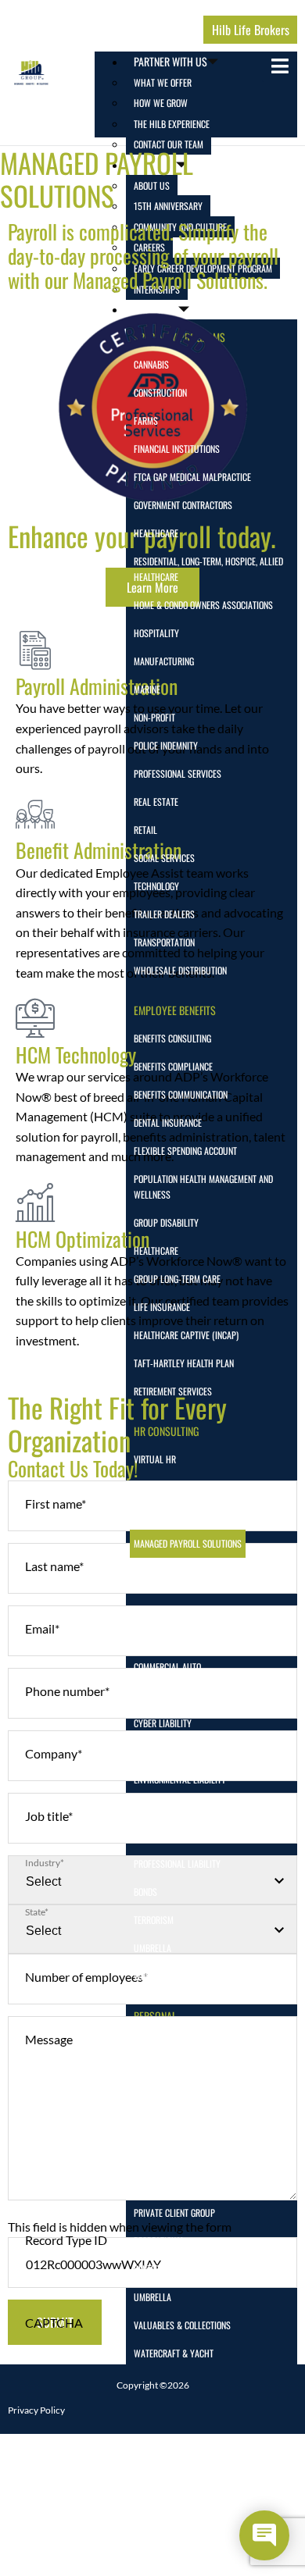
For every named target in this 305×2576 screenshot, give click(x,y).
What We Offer (163, 82)
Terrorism (154, 1920)
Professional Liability (177, 1863)
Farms (146, 420)
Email (42, 1628)
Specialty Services (170, 1515)
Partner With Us (170, 61)
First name (56, 1504)
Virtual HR (155, 1459)
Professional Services (178, 773)
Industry (45, 1863)
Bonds (145, 1892)
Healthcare (156, 533)
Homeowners (159, 2100)
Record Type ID (66, 2240)
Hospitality (156, 633)
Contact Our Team (169, 144)
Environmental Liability (180, 1779)
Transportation (164, 942)
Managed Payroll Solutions (188, 1543)
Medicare (151, 2184)
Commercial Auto (167, 1667)
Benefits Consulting (172, 1038)
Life (141, 2128)
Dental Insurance (168, 1122)
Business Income (166, 1610)
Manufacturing (164, 661)
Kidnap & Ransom (167, 1835)
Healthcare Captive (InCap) (186, 1335)
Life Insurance (162, 1307)
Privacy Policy (36, 2410)
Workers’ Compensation (180, 1976)
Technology (156, 886)
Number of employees (86, 1977)
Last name (54, 1566)
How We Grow (161, 103)
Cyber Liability (163, 1723)
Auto (143, 2044)
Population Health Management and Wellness (203, 1186)
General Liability (167, 1807)
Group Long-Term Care (177, 1279)
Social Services (164, 858)
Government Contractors (183, 505)
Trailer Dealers (164, 914)
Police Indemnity (166, 745)
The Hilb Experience (172, 124)
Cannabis (151, 364)
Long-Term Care (164, 2156)
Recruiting (154, 1487)
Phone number (67, 1691)
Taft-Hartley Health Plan (184, 1363)
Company (54, 1753)
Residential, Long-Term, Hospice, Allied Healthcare (208, 569)
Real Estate (156, 802)
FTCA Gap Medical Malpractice (192, 477)
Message (49, 2039)
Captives (151, 1639)
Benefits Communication (181, 1094)
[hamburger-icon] (280, 67)
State (37, 1912)
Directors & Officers (174, 1751)
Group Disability (166, 1222)
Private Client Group (174, 2213)
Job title (49, 1816)
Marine (147, 689)
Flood (145, 2072)
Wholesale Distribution (180, 970)
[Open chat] (264, 2535)
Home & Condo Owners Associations (203, 605)
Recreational (159, 2241)
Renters (149, 2269)
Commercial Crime (169, 1695)
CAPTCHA (54, 2323)
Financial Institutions (177, 449)
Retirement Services (173, 1391)
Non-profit (154, 717)
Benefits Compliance (173, 1066)
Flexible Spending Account (185, 1151)
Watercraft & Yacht (174, 2353)
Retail (145, 830)
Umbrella (152, 1948)
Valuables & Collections (182, 2325)
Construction (160, 392)
